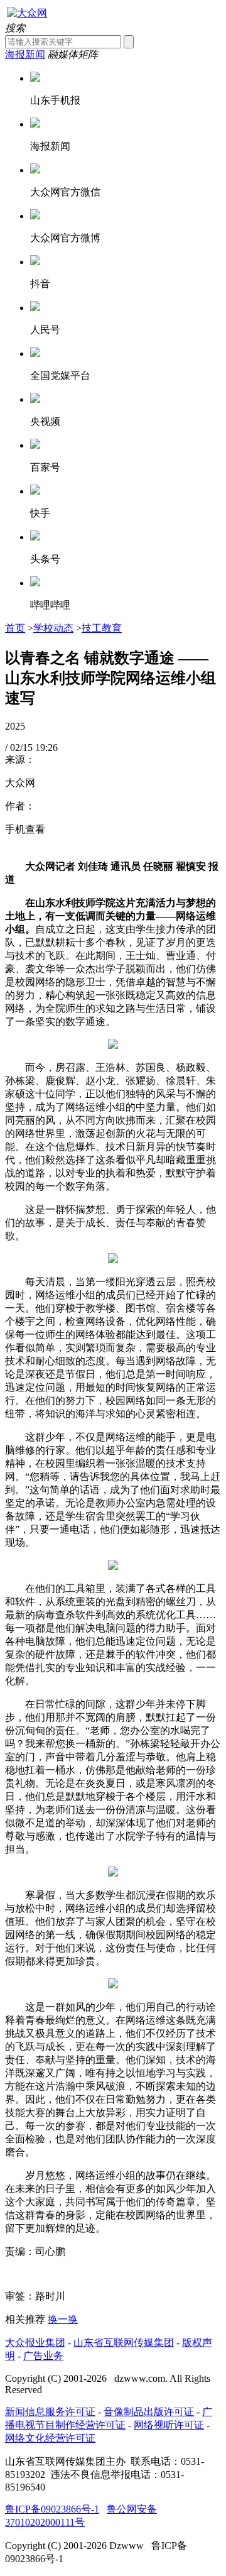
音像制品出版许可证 (149, 2412)
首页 (15, 628)
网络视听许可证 (169, 2425)
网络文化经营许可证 (50, 2438)
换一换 (63, 2319)
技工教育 (102, 628)
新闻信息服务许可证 (50, 2412)
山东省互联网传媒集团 (124, 2343)
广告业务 (43, 2356)
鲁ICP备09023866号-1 (52, 2509)
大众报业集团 (35, 2343)
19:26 (46, 748)
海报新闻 (25, 54)
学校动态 (53, 628)
